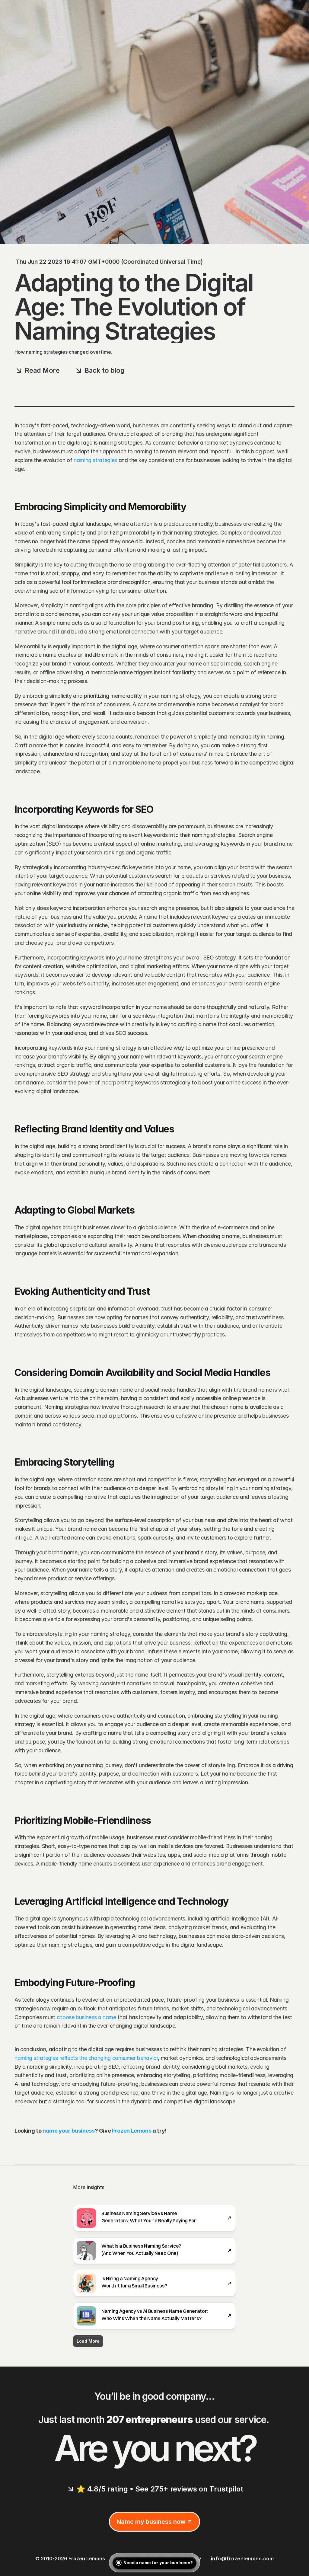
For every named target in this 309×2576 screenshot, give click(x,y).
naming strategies (95, 460)
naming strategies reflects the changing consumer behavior (86, 2058)
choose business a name (86, 2017)
